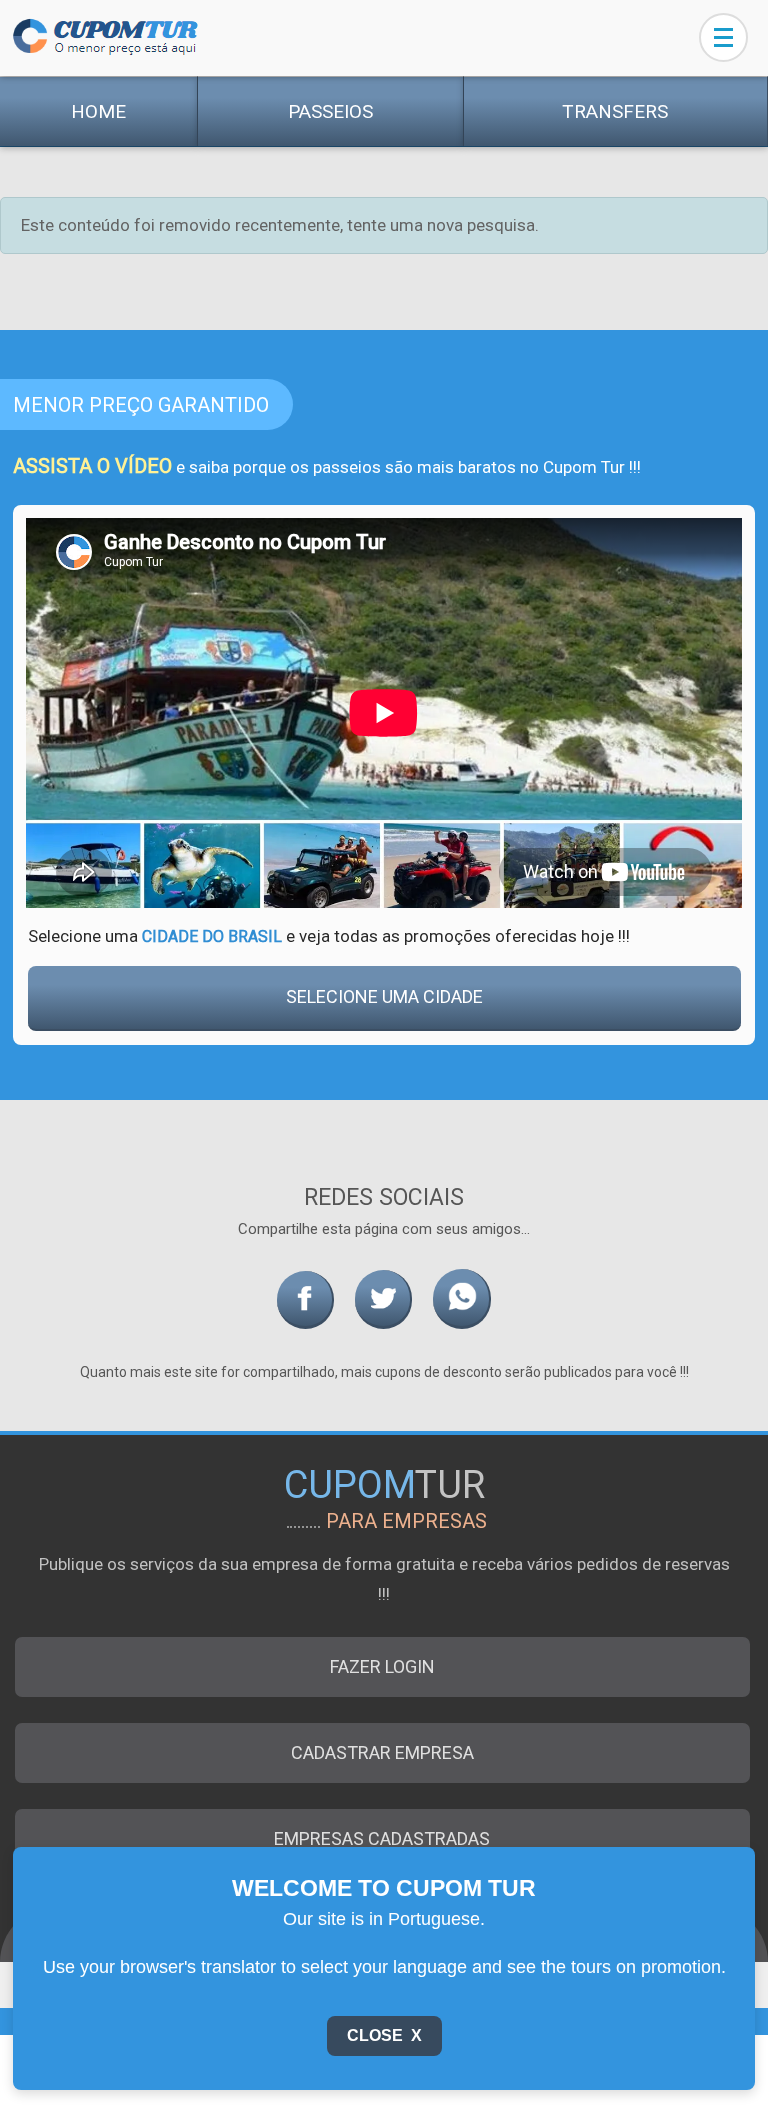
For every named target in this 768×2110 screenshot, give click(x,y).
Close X (384, 2035)
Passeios (330, 111)
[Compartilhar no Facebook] (305, 1300)
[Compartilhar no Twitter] (383, 1299)
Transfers (615, 111)
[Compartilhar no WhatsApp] (462, 1299)
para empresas (406, 1521)
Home (98, 111)
